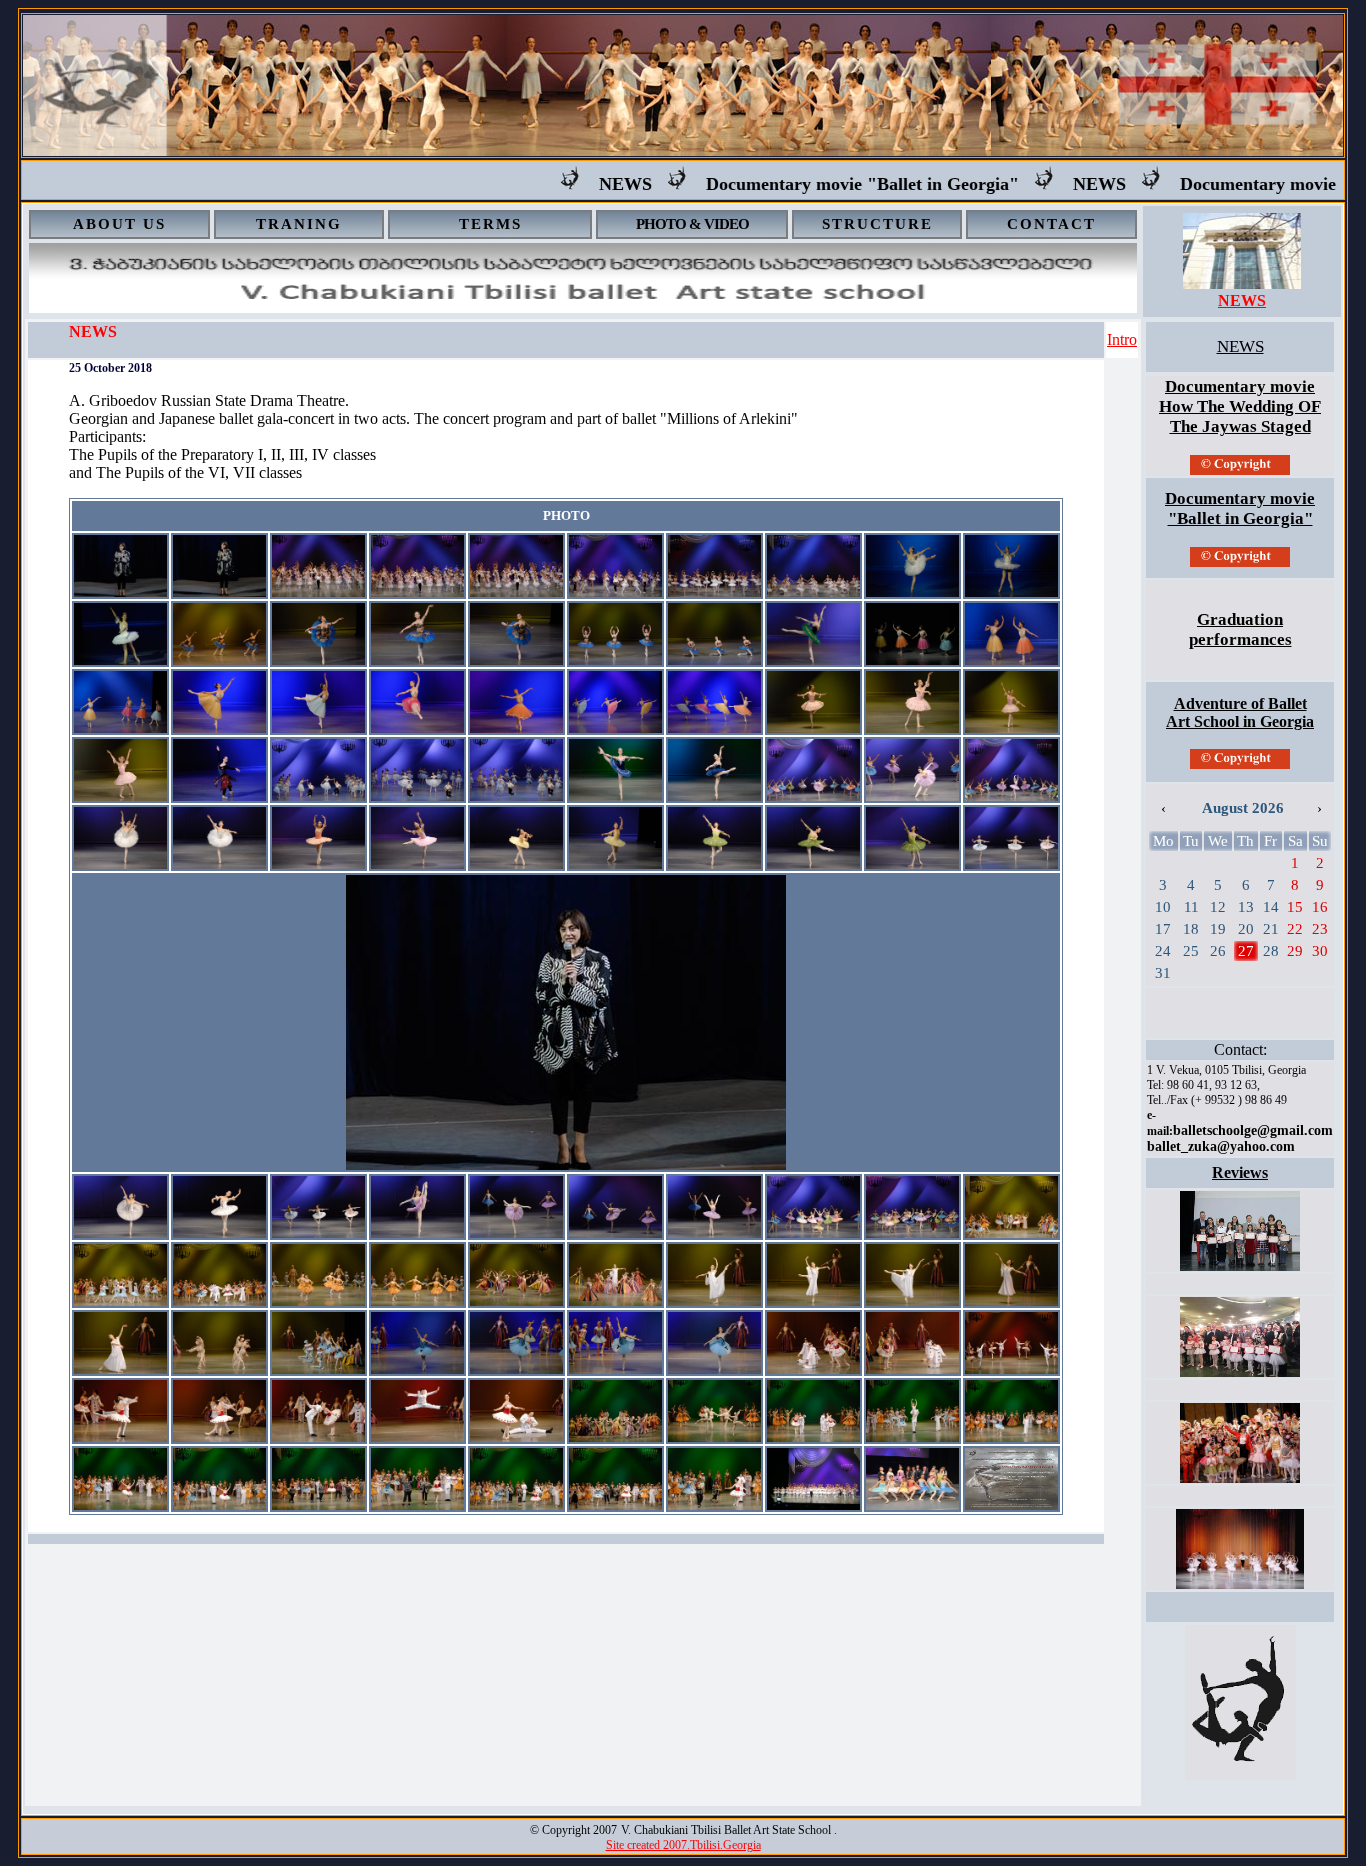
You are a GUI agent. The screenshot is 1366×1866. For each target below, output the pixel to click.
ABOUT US (119, 224)
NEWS (578, 184)
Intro (1122, 339)
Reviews (1240, 1172)
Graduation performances (1240, 629)
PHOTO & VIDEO (692, 224)
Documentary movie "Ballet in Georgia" (815, 184)
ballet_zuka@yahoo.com (1221, 1146)
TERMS (490, 224)
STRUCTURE (877, 224)
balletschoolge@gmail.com (1253, 1130)
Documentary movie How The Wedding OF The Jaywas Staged (1240, 406)
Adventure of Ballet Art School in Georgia (1240, 712)
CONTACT (1051, 224)
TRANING (299, 224)
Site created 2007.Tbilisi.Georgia (683, 1845)
